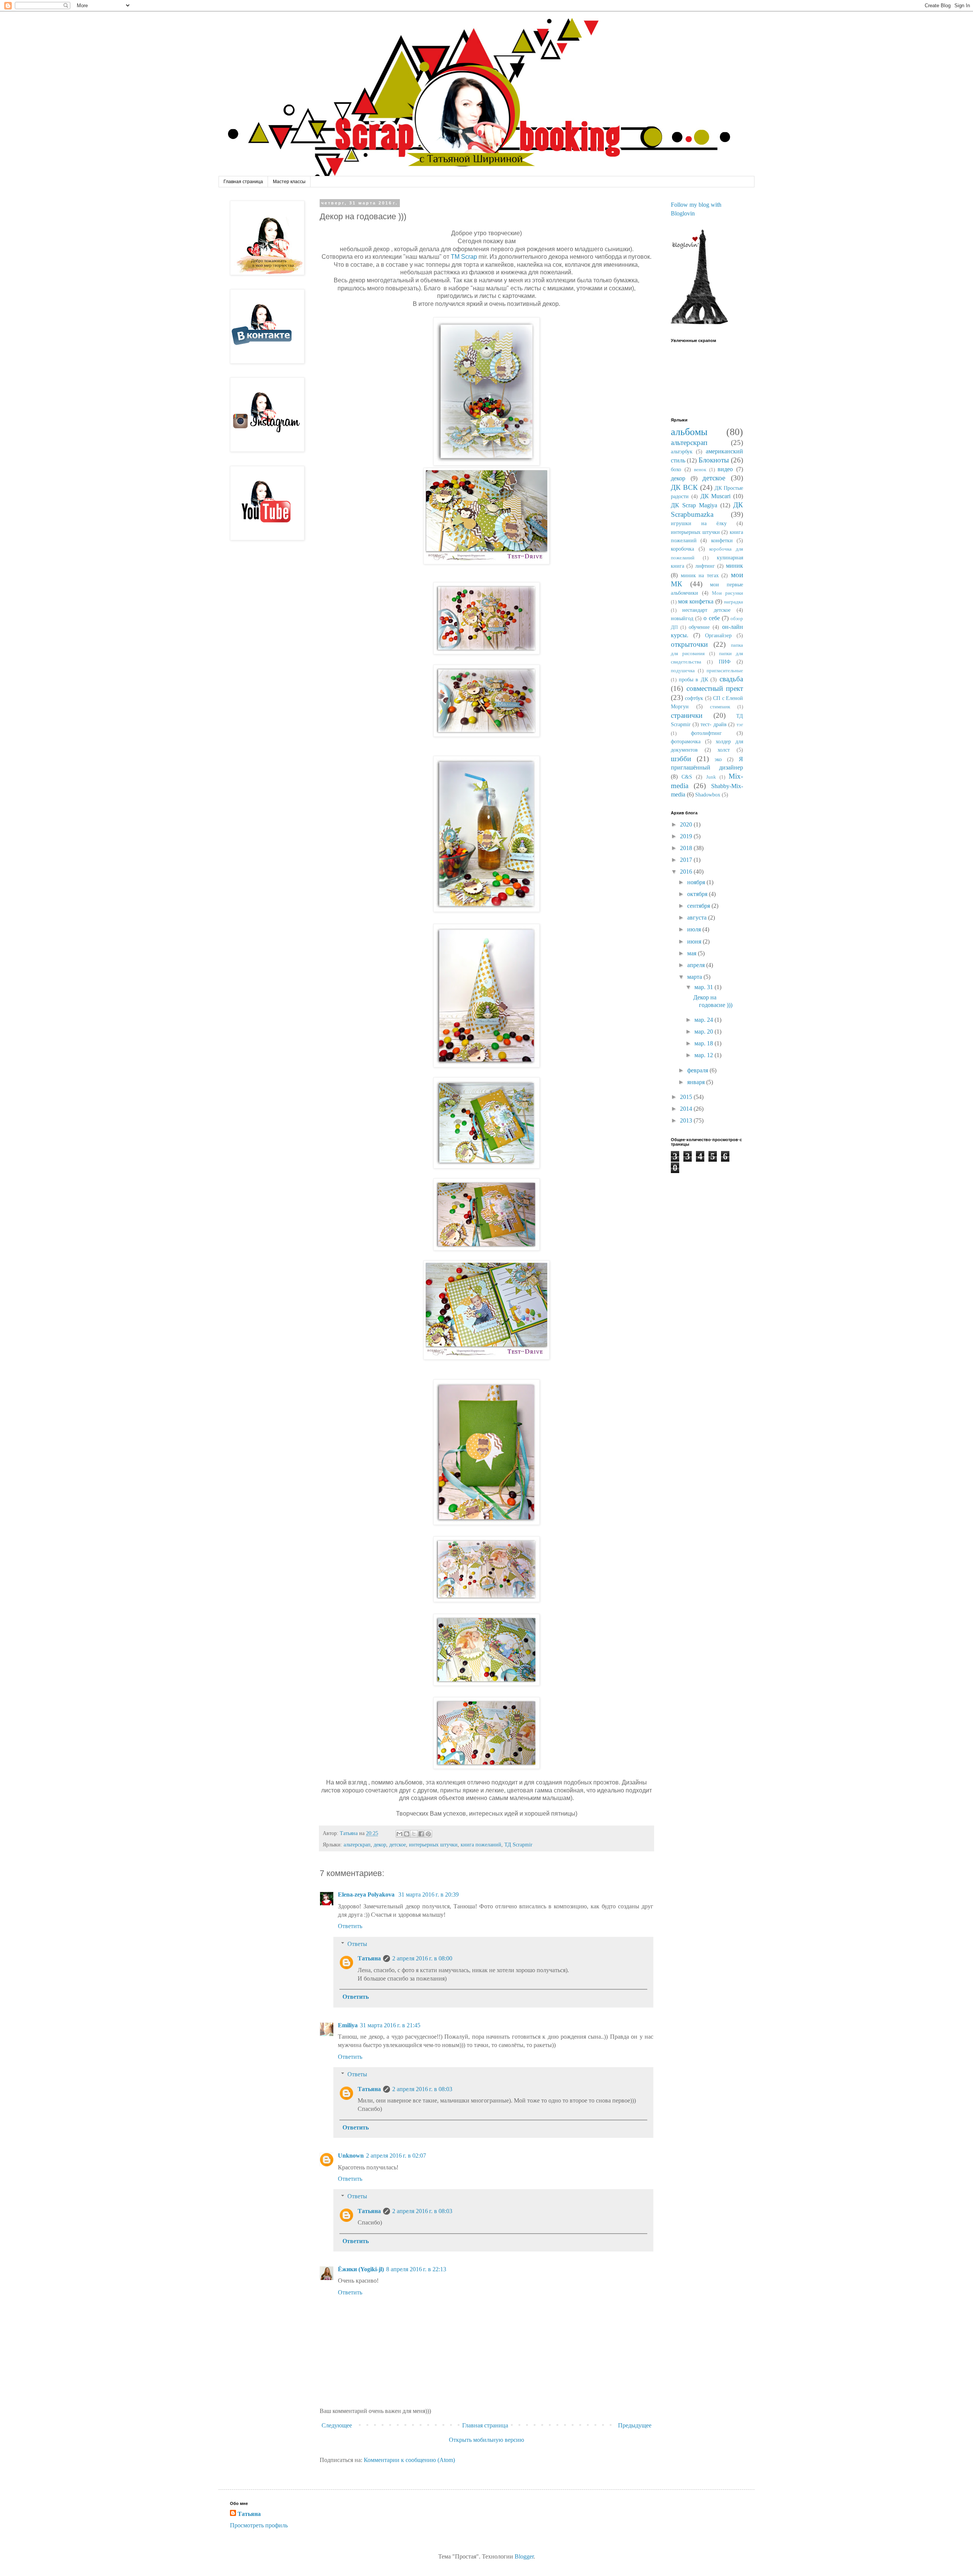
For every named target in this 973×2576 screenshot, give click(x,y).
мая (693, 953)
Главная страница (243, 182)
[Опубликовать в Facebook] (421, 1834)
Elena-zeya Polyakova (367, 1894)
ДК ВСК (684, 487)
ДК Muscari (716, 496)
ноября (697, 882)
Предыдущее (635, 2425)
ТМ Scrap (465, 257)
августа (698, 918)
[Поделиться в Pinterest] (428, 1834)
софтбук (694, 698)
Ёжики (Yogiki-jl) (361, 2269)
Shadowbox (708, 795)
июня (695, 941)
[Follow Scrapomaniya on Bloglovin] (699, 322)
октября (698, 894)
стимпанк (720, 707)
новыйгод (682, 618)
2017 (687, 860)
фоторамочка (686, 741)
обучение (699, 627)
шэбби (681, 759)
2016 (687, 872)
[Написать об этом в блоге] (407, 1834)
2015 (687, 1097)
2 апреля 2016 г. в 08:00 (422, 1958)
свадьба (731, 679)
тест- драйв (714, 724)
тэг (740, 725)
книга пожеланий (481, 1845)
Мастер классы (289, 182)
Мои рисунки (727, 593)
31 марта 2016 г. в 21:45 (390, 2025)
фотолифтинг (706, 733)
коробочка (682, 549)
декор (380, 1845)
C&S (687, 777)
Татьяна (369, 1958)
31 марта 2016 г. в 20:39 (429, 1894)
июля (695, 929)
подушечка (683, 671)
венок (700, 470)
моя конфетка (696, 601)
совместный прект (715, 688)
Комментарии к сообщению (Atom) (409, 2460)
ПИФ (725, 662)
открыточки (689, 644)
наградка (734, 602)
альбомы (689, 432)
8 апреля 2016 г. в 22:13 (416, 2269)
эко (718, 759)
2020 (687, 824)
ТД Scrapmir (518, 1845)
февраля (698, 1070)
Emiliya (348, 2025)
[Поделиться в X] (414, 1834)
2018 (687, 848)
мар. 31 (704, 987)
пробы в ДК (693, 679)
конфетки (722, 540)
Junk (711, 777)
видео (725, 469)
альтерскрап (357, 1845)
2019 (687, 836)
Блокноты (714, 460)
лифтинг (705, 566)
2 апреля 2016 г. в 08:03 (422, 2089)
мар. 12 (704, 1055)
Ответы (357, 1944)
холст (724, 750)
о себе (712, 618)
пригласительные (725, 671)
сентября (699, 906)
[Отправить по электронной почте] (399, 1834)
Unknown (351, 2156)
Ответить (350, 1926)
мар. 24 (704, 1020)
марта (695, 977)
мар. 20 (704, 1032)
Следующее (337, 2425)
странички (687, 715)
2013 (687, 1120)
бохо (676, 469)
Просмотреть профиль (259, 2525)
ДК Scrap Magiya (694, 505)
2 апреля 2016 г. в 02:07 (396, 2156)
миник (735, 566)
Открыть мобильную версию (486, 2440)
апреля (697, 965)
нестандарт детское (706, 610)
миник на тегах (700, 575)
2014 (687, 1109)
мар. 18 (704, 1043)
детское (398, 1845)
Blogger (524, 2556)
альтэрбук (682, 451)
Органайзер (718, 635)
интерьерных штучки (433, 1845)
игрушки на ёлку (699, 523)
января (697, 1082)
